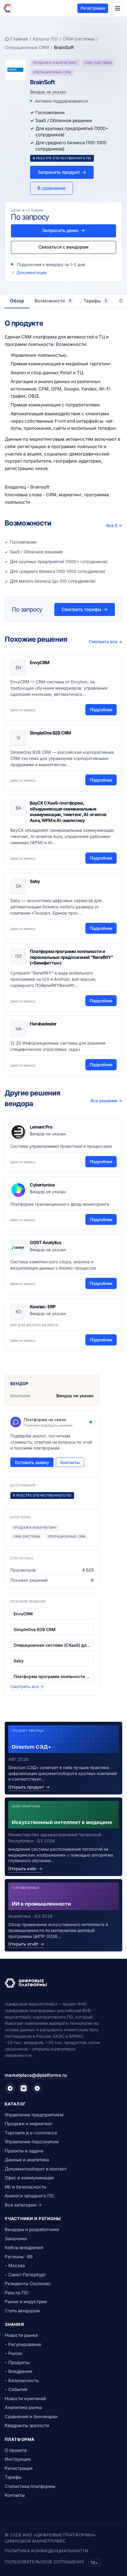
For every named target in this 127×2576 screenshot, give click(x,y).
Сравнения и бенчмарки (31, 2417)
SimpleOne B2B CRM (50, 733)
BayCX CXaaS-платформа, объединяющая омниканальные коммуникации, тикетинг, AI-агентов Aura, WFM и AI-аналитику (68, 812)
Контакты (70, 1462)
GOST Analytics (46, 1242)
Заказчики (16, 2239)
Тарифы (13, 2477)
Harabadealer (43, 1024)
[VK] (24, 2088)
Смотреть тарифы (85, 609)
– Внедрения (18, 2371)
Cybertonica (42, 1185)
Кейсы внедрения (24, 2247)
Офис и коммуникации (29, 2178)
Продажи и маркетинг (29, 2124)
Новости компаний (25, 2399)
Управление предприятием (34, 2115)
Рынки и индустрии (26, 2302)
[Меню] (118, 8)
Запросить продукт (62, 172)
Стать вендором (22, 2311)
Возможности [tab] (53, 301)
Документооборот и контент (36, 2169)
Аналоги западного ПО (29, 2196)
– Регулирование (23, 2344)
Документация (31, 272)
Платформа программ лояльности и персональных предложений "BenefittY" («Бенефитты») (72, 957)
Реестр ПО (16, 2293)
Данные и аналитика (27, 2160)
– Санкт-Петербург (25, 2275)
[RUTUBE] (37, 2088)
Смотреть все (106, 642)
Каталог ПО (45, 39)
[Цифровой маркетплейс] (63, 1983)
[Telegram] (10, 2088)
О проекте (16, 2450)
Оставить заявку (32, 1462)
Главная (19, 39)
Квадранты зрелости (27, 2425)
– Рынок (13, 2353)
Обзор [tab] (17, 301)
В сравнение (52, 188)
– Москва (15, 2265)
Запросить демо (63, 230)
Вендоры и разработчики (32, 2229)
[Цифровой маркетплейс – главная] (8, 8)
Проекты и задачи (24, 2151)
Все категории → (23, 2205)
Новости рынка (21, 2335)
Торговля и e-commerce (31, 2133)
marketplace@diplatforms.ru (36, 2075)
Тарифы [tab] (95, 301)
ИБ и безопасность (25, 2187)
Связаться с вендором (63, 247)
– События (16, 2389)
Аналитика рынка (23, 2407)
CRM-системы (79, 39)
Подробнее (101, 710)
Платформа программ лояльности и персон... (52, 1676)
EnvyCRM (40, 663)
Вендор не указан (48, 92)
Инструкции (18, 2459)
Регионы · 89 (19, 2257)
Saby (35, 881)
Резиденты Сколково (28, 2284)
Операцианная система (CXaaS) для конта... (52, 1645)
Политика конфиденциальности (47, 2551)
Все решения (106, 1101)
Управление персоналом (32, 2142)
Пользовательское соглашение (44, 2562)
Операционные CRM (27, 47)
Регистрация (93, 8)
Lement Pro (41, 1127)
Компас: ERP (43, 1307)
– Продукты (17, 2362)
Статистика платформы (30, 2486)
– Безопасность (22, 2380)
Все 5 (114, 525)
